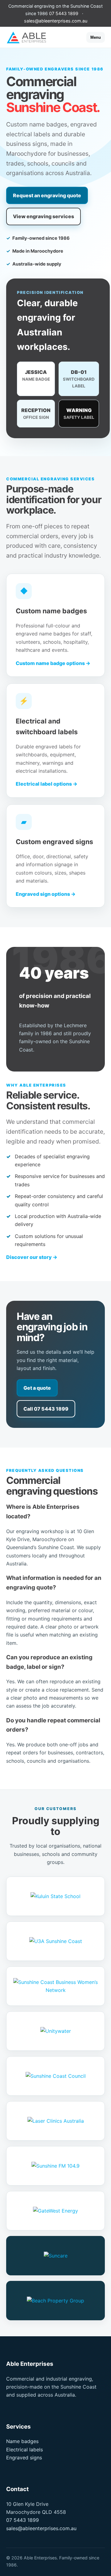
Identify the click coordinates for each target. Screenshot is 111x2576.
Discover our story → (32, 1257)
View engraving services (43, 216)
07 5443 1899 (64, 13)
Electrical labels (25, 2450)
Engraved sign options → (46, 894)
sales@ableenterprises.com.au (56, 21)
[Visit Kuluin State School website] (55, 1896)
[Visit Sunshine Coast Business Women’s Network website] (55, 1986)
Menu (96, 37)
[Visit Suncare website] (55, 2256)
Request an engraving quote (47, 195)
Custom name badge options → (53, 663)
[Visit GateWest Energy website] (55, 2211)
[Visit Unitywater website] (55, 2031)
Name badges (22, 2441)
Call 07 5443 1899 (46, 1409)
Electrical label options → (47, 784)
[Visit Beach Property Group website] (55, 2301)
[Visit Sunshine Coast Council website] (55, 2076)
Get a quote (37, 1388)
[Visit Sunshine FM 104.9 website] (55, 2166)
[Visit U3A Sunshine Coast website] (55, 1941)
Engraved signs (24, 2458)
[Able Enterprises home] (31, 37)
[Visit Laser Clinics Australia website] (55, 2121)
